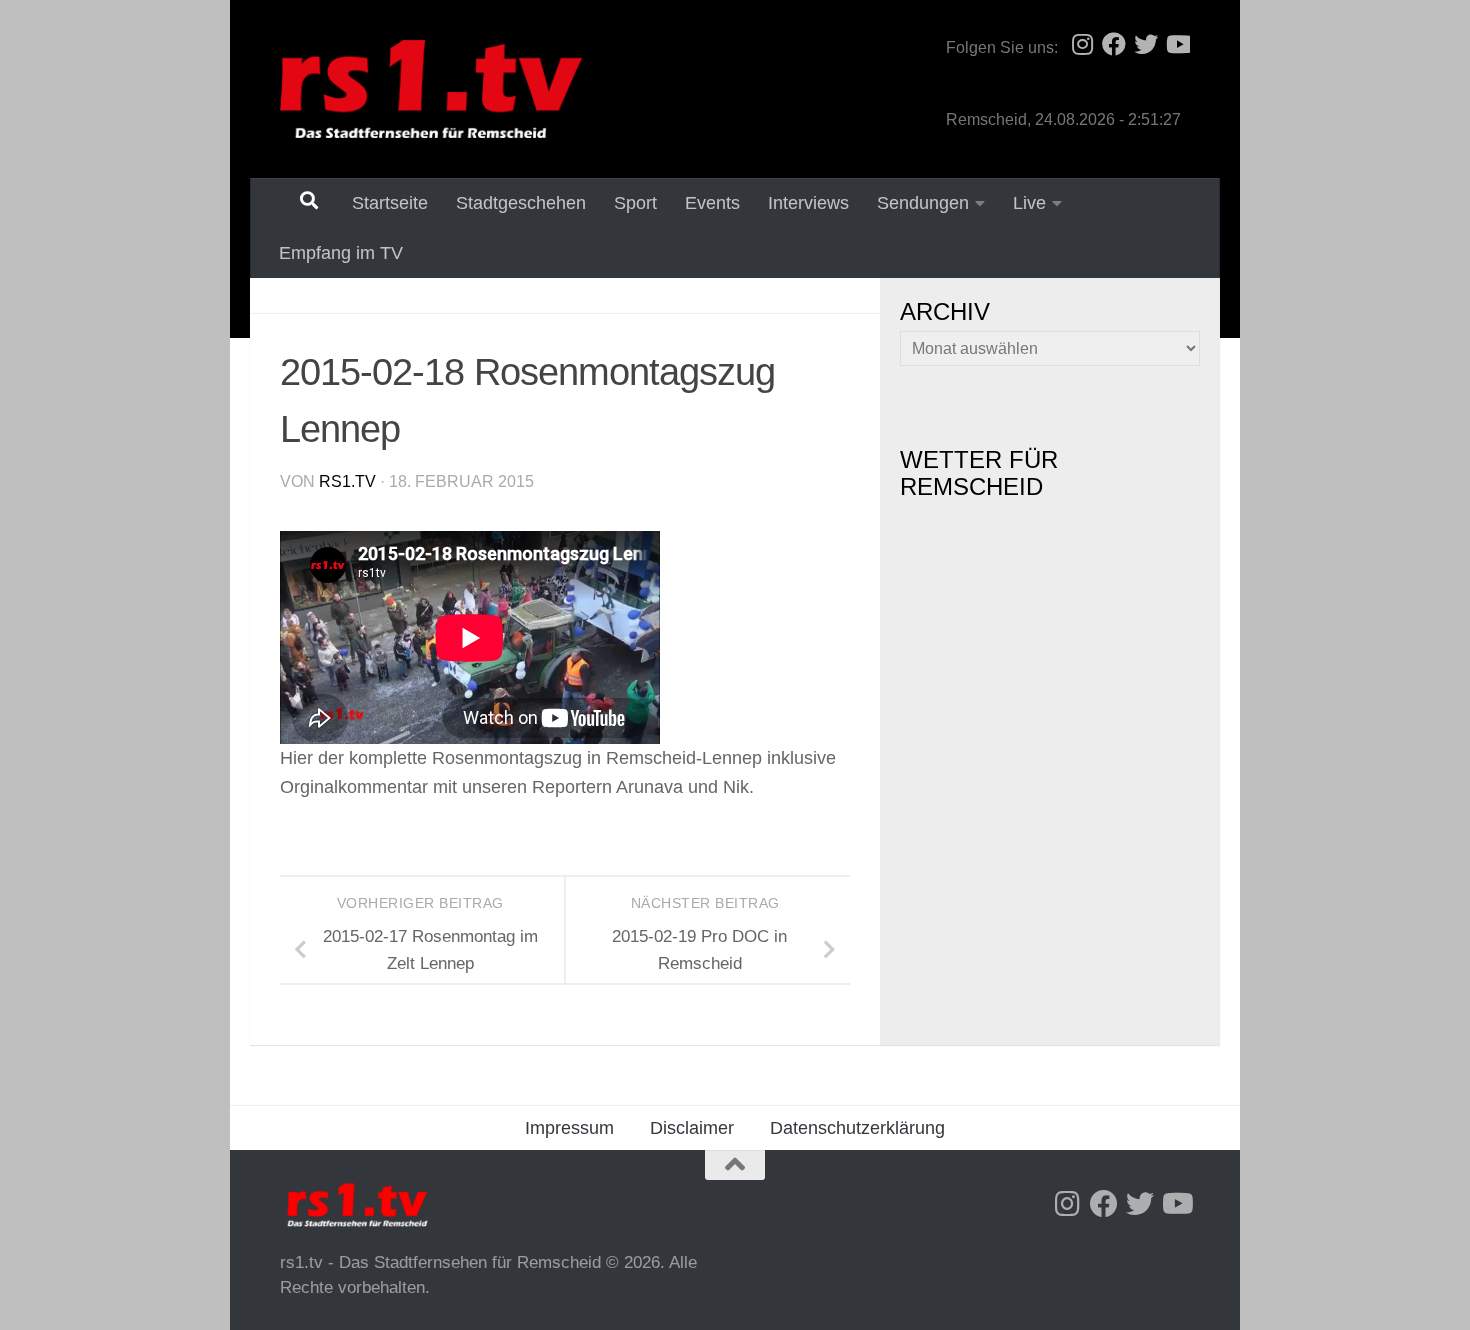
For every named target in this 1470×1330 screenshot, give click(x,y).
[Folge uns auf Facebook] (1114, 44)
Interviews (808, 203)
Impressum (569, 1128)
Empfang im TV (341, 253)
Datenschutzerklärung (857, 1128)
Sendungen (923, 203)
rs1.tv (347, 481)
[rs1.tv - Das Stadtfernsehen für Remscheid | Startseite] (431, 89)
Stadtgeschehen (521, 203)
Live (1029, 203)
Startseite (390, 203)
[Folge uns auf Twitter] (1146, 44)
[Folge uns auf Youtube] (1178, 44)
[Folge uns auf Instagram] (1082, 44)
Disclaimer (692, 1128)
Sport (635, 203)
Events (712, 203)
